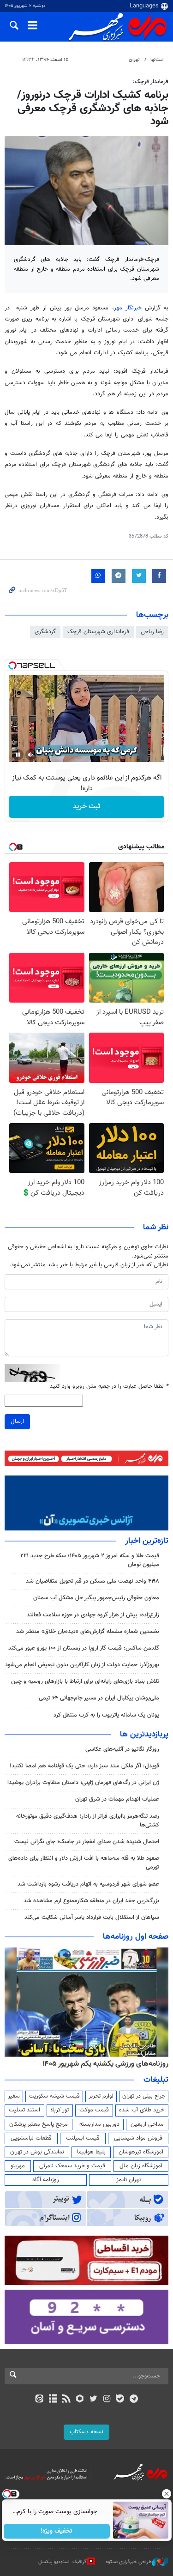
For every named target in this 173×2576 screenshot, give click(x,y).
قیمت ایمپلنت (83, 2138)
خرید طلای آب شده (142, 2110)
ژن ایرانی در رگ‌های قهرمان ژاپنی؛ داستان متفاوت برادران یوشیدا (83, 1783)
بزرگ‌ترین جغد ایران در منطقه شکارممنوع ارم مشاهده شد (91, 1901)
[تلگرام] (134, 2400)
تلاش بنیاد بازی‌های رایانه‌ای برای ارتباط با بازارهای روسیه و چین (85, 1681)
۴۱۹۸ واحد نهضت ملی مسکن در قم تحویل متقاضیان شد (92, 1581)
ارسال (17, 1421)
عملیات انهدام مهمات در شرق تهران (117, 1799)
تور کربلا (60, 2110)
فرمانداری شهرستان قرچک (98, 632)
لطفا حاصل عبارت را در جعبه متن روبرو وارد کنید (109, 1387)
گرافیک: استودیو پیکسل (63, 2562)
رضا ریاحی (152, 632)
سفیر (14, 2096)
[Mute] (31, 755)
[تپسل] (12, 665)
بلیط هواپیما (91, 2152)
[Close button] (166, 2494)
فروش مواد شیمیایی (138, 2138)
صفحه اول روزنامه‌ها (136, 1937)
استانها (157, 60)
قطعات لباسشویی (31, 2138)
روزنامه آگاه (46, 2180)
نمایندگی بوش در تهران (37, 2152)
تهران (134, 60)
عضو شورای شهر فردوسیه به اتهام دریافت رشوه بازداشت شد (88, 1884)
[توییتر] (93, 2400)
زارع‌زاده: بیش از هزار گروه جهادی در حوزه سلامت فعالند (93, 1615)
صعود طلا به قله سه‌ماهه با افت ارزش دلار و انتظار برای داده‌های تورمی (84, 1863)
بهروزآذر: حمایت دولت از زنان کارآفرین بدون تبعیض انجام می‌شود (82, 1665)
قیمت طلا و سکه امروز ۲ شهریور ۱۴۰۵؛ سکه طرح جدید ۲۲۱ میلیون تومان (90, 1560)
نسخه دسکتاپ (86, 2432)
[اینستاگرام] (107, 2400)
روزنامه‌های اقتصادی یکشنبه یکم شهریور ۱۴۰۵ (102, 2064)
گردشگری (45, 632)
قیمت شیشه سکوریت (54, 2096)
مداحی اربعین (147, 2124)
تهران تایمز (128, 2180)
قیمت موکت (94, 2110)
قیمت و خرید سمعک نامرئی (72, 2166)
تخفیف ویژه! (57, 2531)
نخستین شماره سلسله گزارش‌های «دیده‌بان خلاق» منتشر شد (88, 1632)
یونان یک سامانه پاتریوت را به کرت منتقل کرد (106, 1715)
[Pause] (18, 755)
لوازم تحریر (101, 2096)
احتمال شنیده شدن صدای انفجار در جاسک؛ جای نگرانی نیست (87, 1842)
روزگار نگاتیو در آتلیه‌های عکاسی (122, 1749)
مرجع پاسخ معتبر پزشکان (39, 2124)
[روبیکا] (80, 2400)
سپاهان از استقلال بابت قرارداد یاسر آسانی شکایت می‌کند (92, 1917)
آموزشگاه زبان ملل (141, 2166)
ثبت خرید (86, 807)
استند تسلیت (24, 2110)
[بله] (120, 2400)
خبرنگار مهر (128, 308)
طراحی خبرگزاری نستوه (129, 2562)
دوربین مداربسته (99, 2124)
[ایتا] (39, 2400)
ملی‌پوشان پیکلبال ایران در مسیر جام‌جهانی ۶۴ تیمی (99, 1698)
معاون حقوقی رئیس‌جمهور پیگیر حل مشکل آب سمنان (96, 1598)
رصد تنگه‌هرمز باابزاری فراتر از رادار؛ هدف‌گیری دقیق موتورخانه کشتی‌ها (88, 1821)
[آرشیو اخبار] (53, 2400)
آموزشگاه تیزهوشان (141, 2152)
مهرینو (18, 2166)
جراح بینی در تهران (144, 2096)
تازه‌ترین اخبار (147, 1541)
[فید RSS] (66, 2400)
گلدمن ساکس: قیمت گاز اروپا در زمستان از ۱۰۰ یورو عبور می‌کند (84, 1648)
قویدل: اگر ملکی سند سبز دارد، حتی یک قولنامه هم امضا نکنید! (84, 1766)
